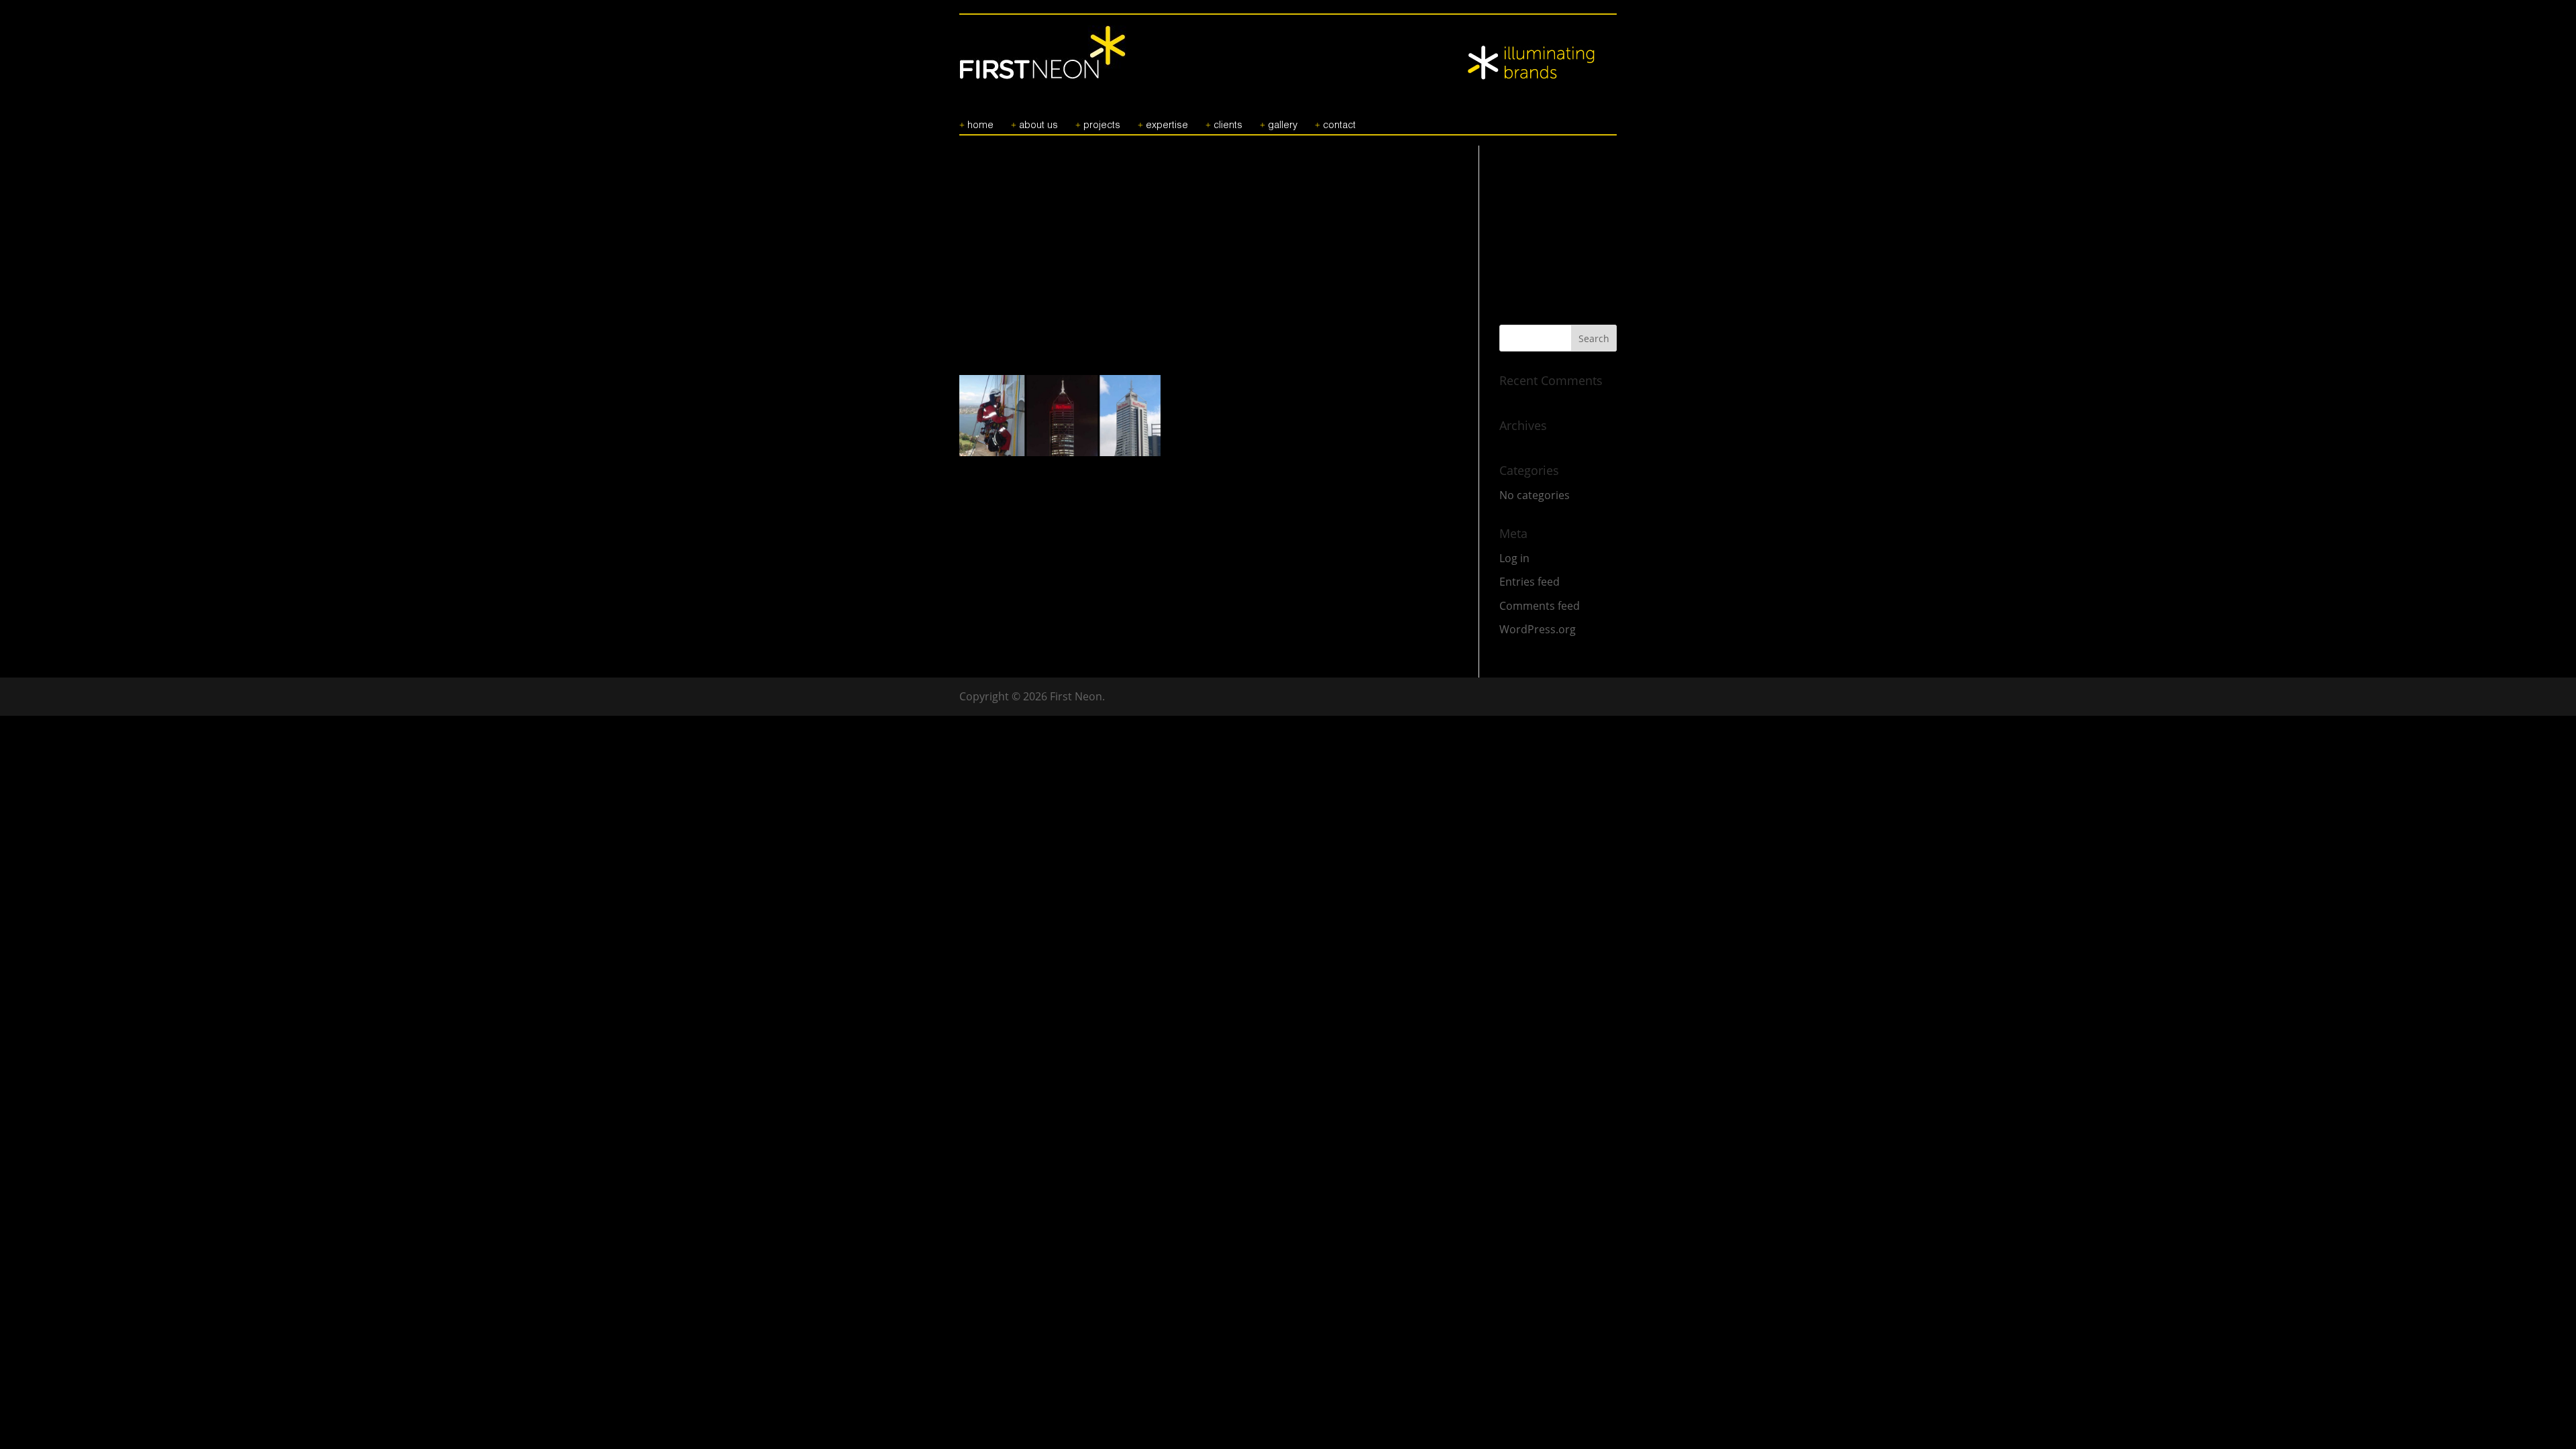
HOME (980, 125)
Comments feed (1540, 606)
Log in (1514, 558)
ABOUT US (1038, 125)
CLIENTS (1228, 125)
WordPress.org (1538, 629)
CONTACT (1339, 125)
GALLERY (1283, 125)
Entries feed (1529, 582)
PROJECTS (1102, 125)
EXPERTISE (1167, 125)
